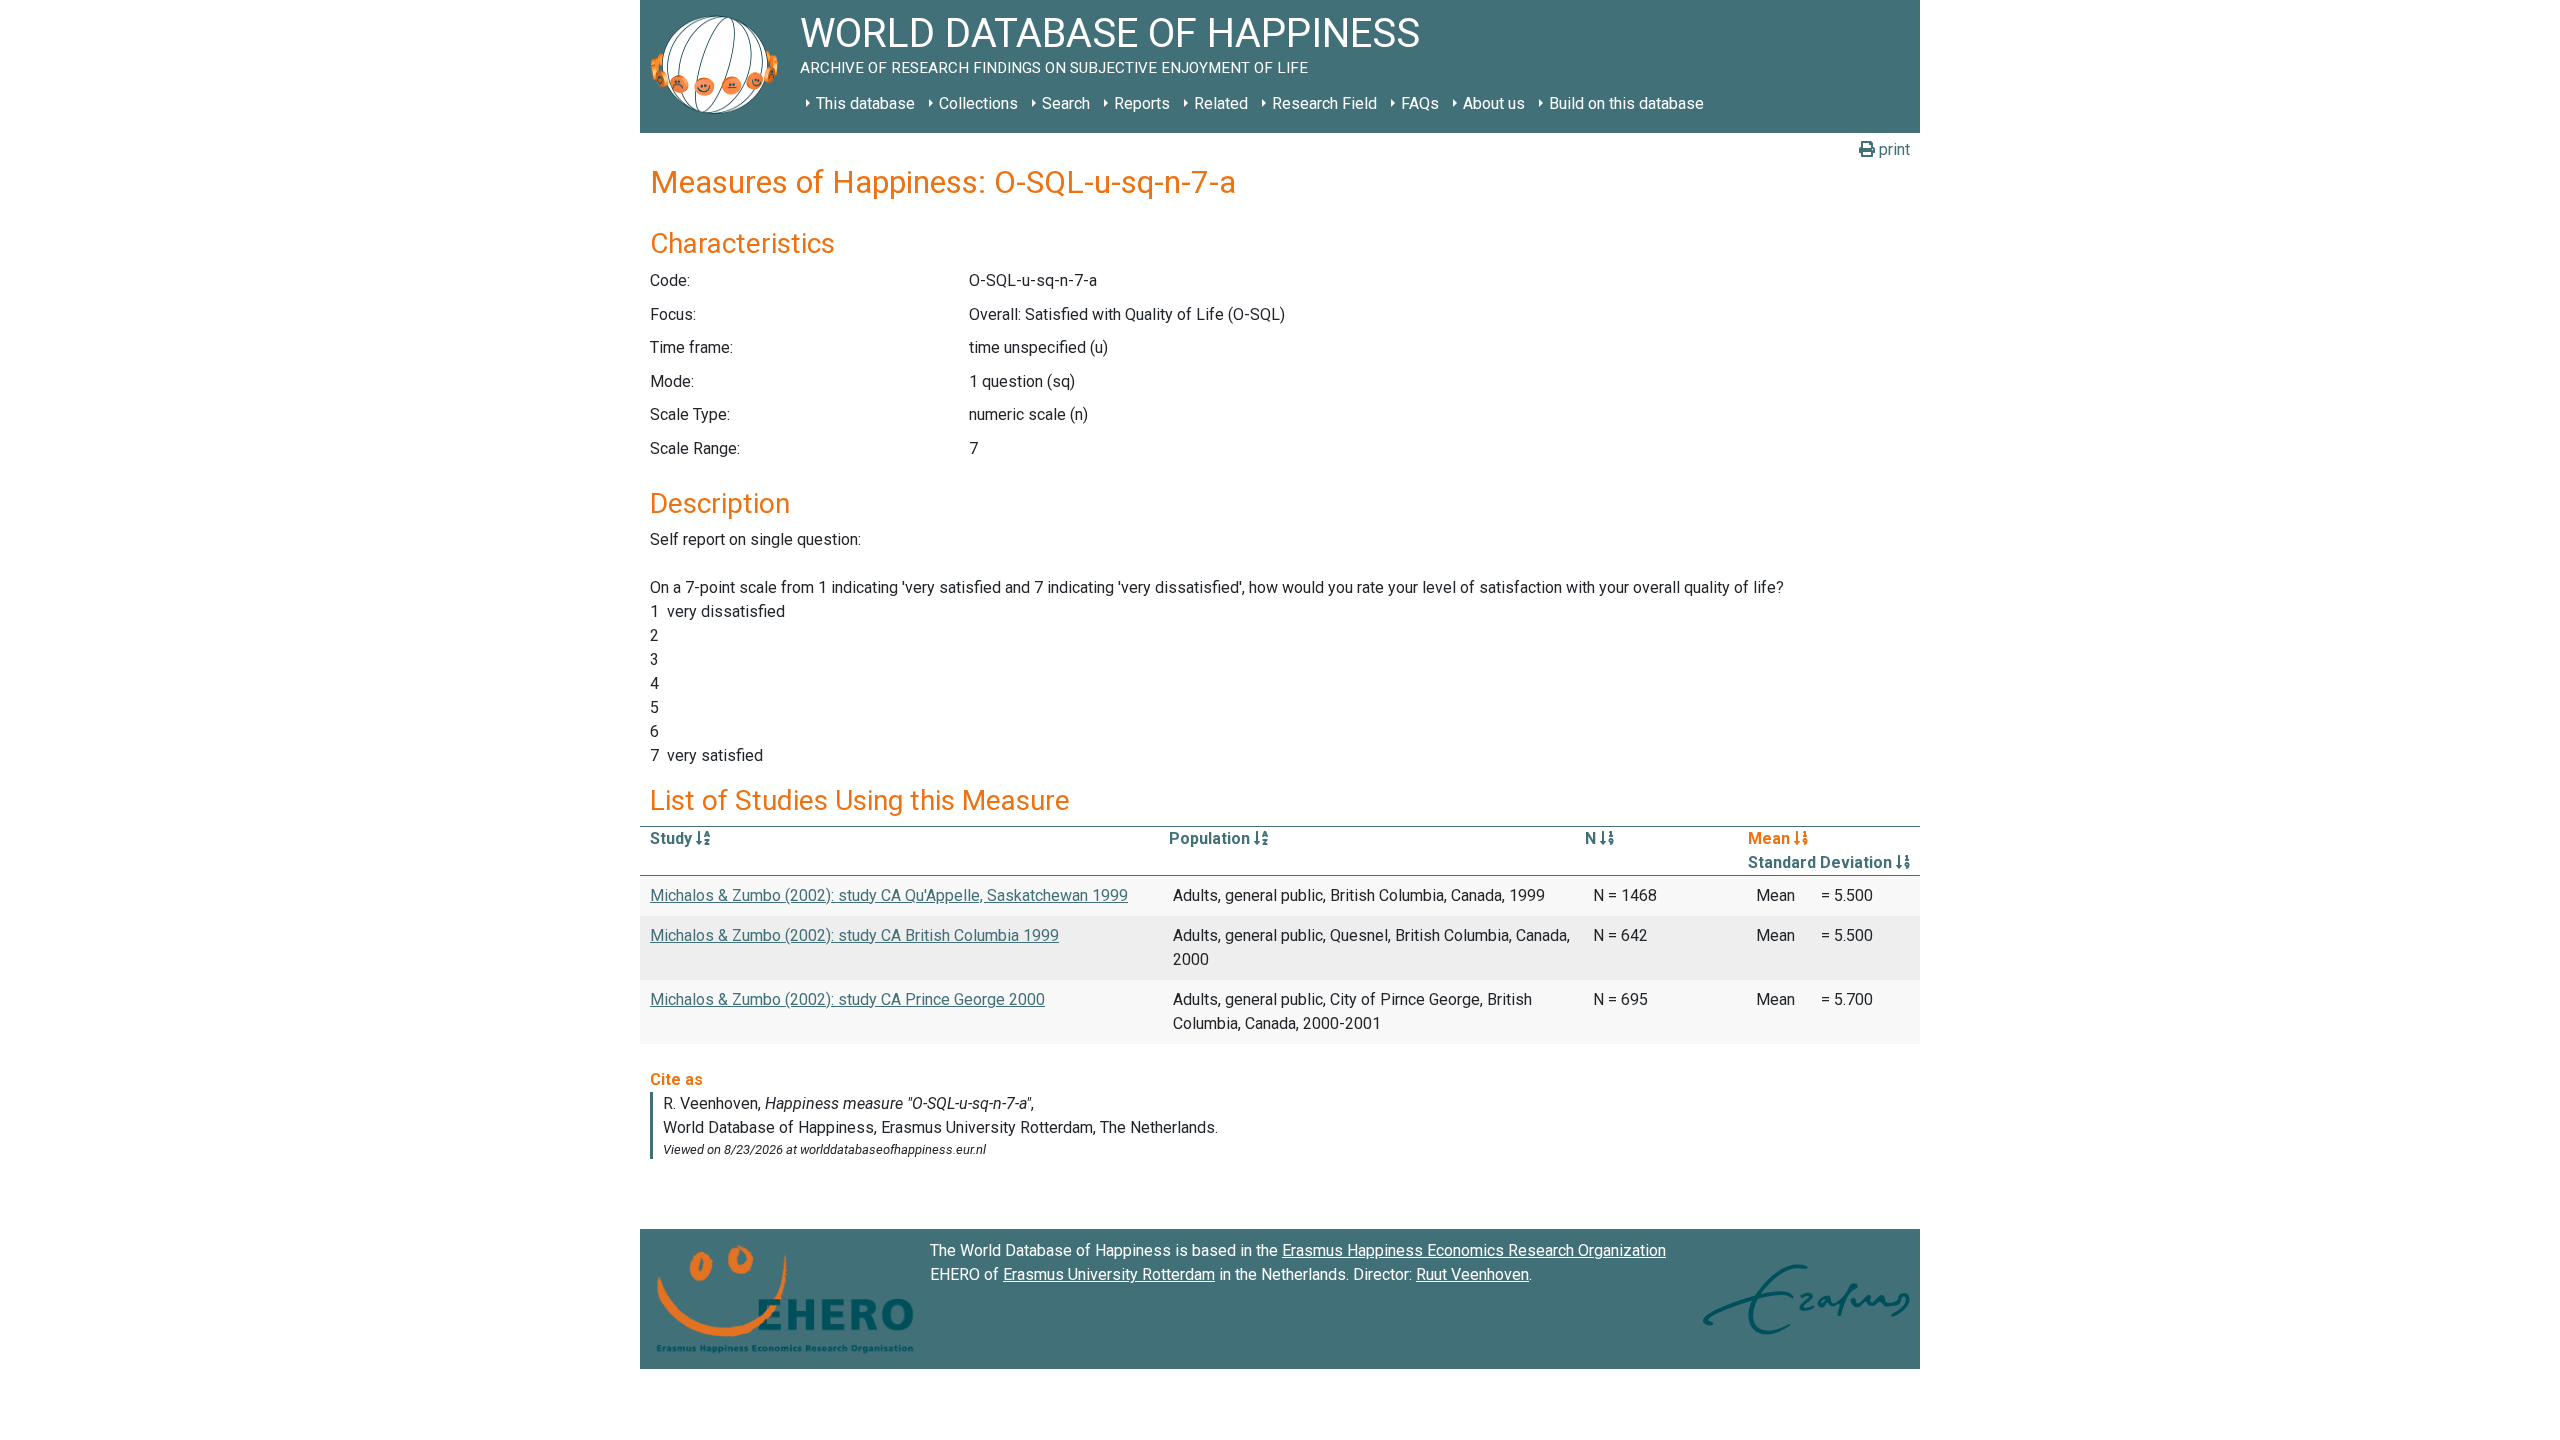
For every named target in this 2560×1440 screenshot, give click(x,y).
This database (865, 103)
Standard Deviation (1822, 862)
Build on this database (1626, 103)
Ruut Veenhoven (1472, 1274)
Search (1066, 103)
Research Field (1324, 103)
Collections (978, 103)
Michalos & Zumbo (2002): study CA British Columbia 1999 (854, 935)
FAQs (1420, 103)
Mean (1771, 838)
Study (673, 838)
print (1892, 149)
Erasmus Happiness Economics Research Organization (1474, 1250)
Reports (1142, 103)
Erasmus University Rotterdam (1109, 1274)
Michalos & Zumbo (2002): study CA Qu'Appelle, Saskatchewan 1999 (889, 895)
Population (1211, 838)
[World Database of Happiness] (720, 66)
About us (1494, 103)
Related (1221, 103)
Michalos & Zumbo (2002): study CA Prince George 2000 (847, 999)
